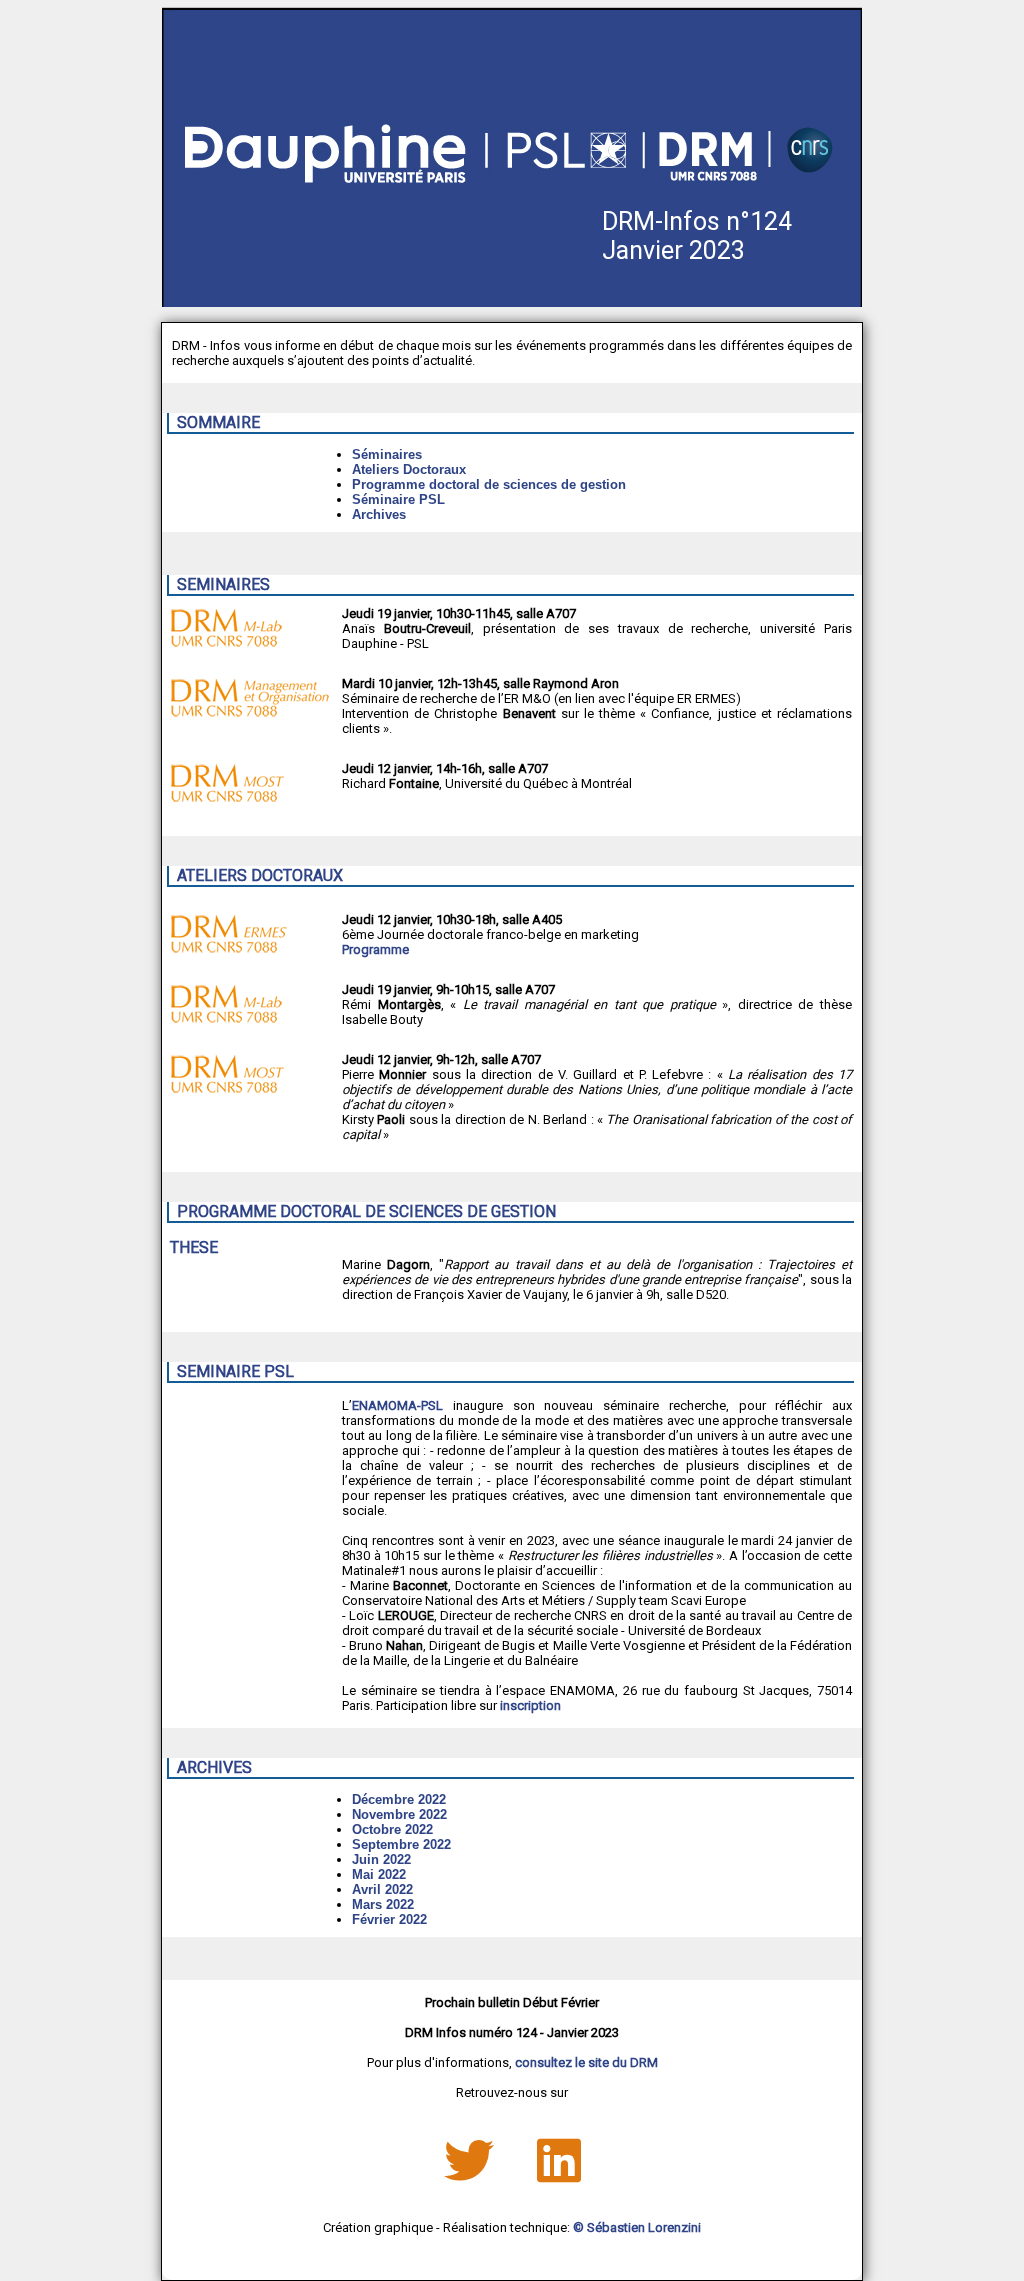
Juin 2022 (381, 1859)
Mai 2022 (379, 1874)
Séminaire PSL (398, 499)
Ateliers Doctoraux (409, 469)
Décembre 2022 (399, 1799)
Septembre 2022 (401, 1844)
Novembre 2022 (399, 1814)
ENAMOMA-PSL (397, 1405)
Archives (379, 514)
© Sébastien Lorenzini (637, 2227)
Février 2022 (389, 1919)
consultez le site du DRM (586, 2062)
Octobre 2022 (392, 1829)
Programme (375, 949)
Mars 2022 (383, 1904)
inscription (530, 1705)
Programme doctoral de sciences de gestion (489, 484)
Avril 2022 (382, 1889)
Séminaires (387, 454)
